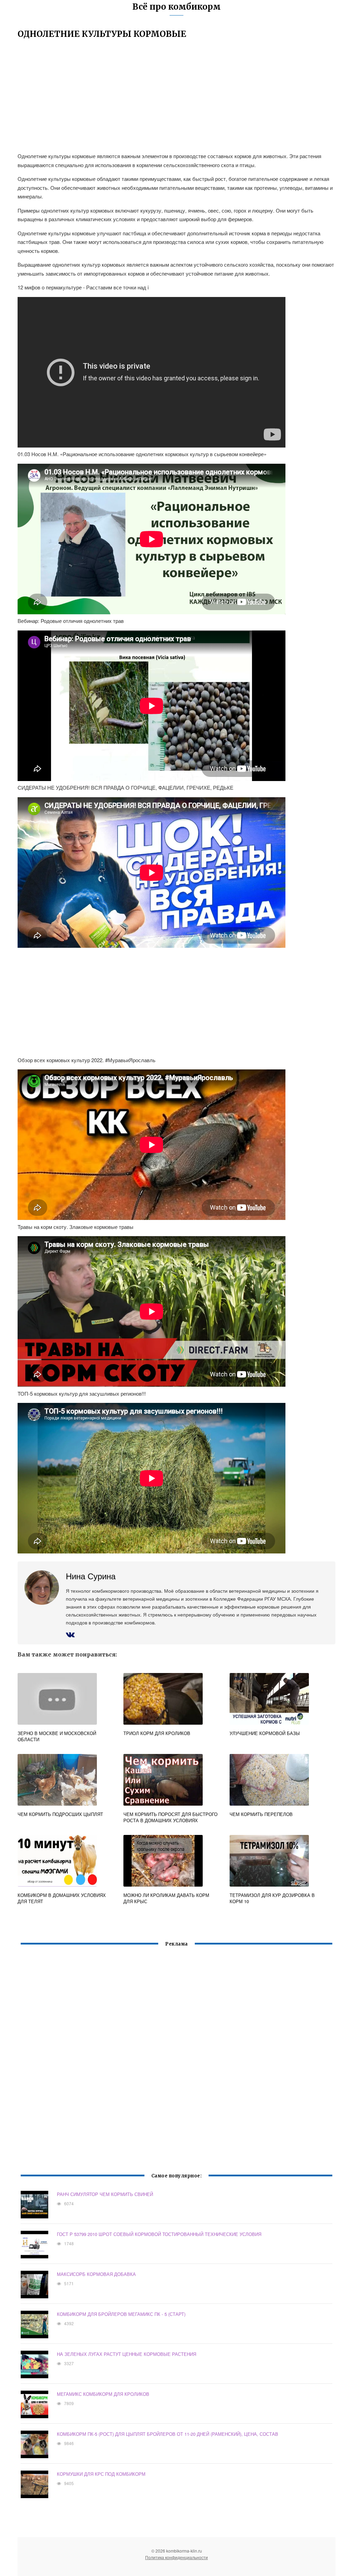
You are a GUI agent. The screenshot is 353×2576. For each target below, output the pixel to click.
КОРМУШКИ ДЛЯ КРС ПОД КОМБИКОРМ (101, 2474)
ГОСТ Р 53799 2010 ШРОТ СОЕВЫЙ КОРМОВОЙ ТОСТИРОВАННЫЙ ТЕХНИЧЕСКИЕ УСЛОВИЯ (159, 2234)
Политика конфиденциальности (176, 2557)
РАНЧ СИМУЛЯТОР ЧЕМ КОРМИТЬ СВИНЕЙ (105, 2194)
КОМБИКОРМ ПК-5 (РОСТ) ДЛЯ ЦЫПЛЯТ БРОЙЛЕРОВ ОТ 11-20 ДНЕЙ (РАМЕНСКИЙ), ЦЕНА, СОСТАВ (168, 2434)
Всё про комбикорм (176, 7)
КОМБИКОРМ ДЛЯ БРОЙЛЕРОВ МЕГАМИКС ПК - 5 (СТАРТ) (121, 2314)
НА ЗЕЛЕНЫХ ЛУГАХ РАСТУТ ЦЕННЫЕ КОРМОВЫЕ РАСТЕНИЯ (127, 2354)
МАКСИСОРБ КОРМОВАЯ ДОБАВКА (96, 2274)
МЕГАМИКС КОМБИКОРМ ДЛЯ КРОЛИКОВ (103, 2394)
